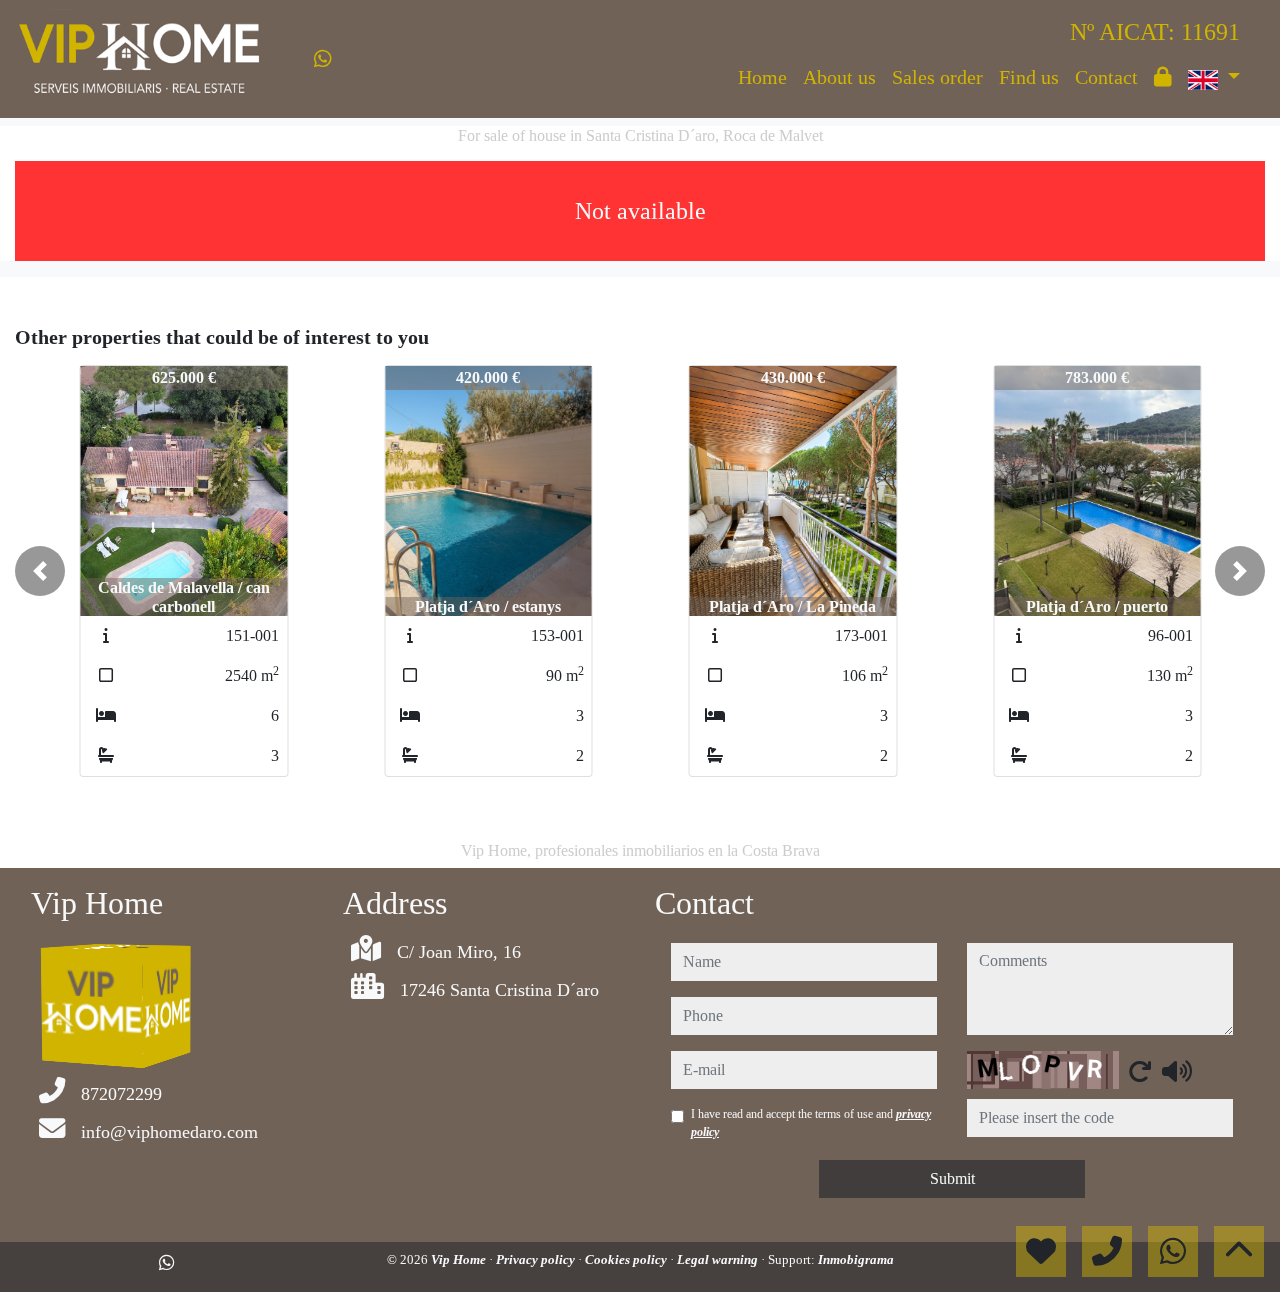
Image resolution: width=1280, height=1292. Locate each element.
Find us (1029, 77)
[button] (40, 571)
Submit (952, 1178)
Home (762, 77)
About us (839, 77)
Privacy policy (537, 1259)
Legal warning (719, 1259)
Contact (1106, 77)
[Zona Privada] (1163, 77)
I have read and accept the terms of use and (811, 1123)
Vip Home (460, 1259)
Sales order (937, 77)
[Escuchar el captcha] (1177, 1071)
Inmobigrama (856, 1259)
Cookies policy (627, 1259)
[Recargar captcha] (1140, 1071)
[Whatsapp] (323, 59)
